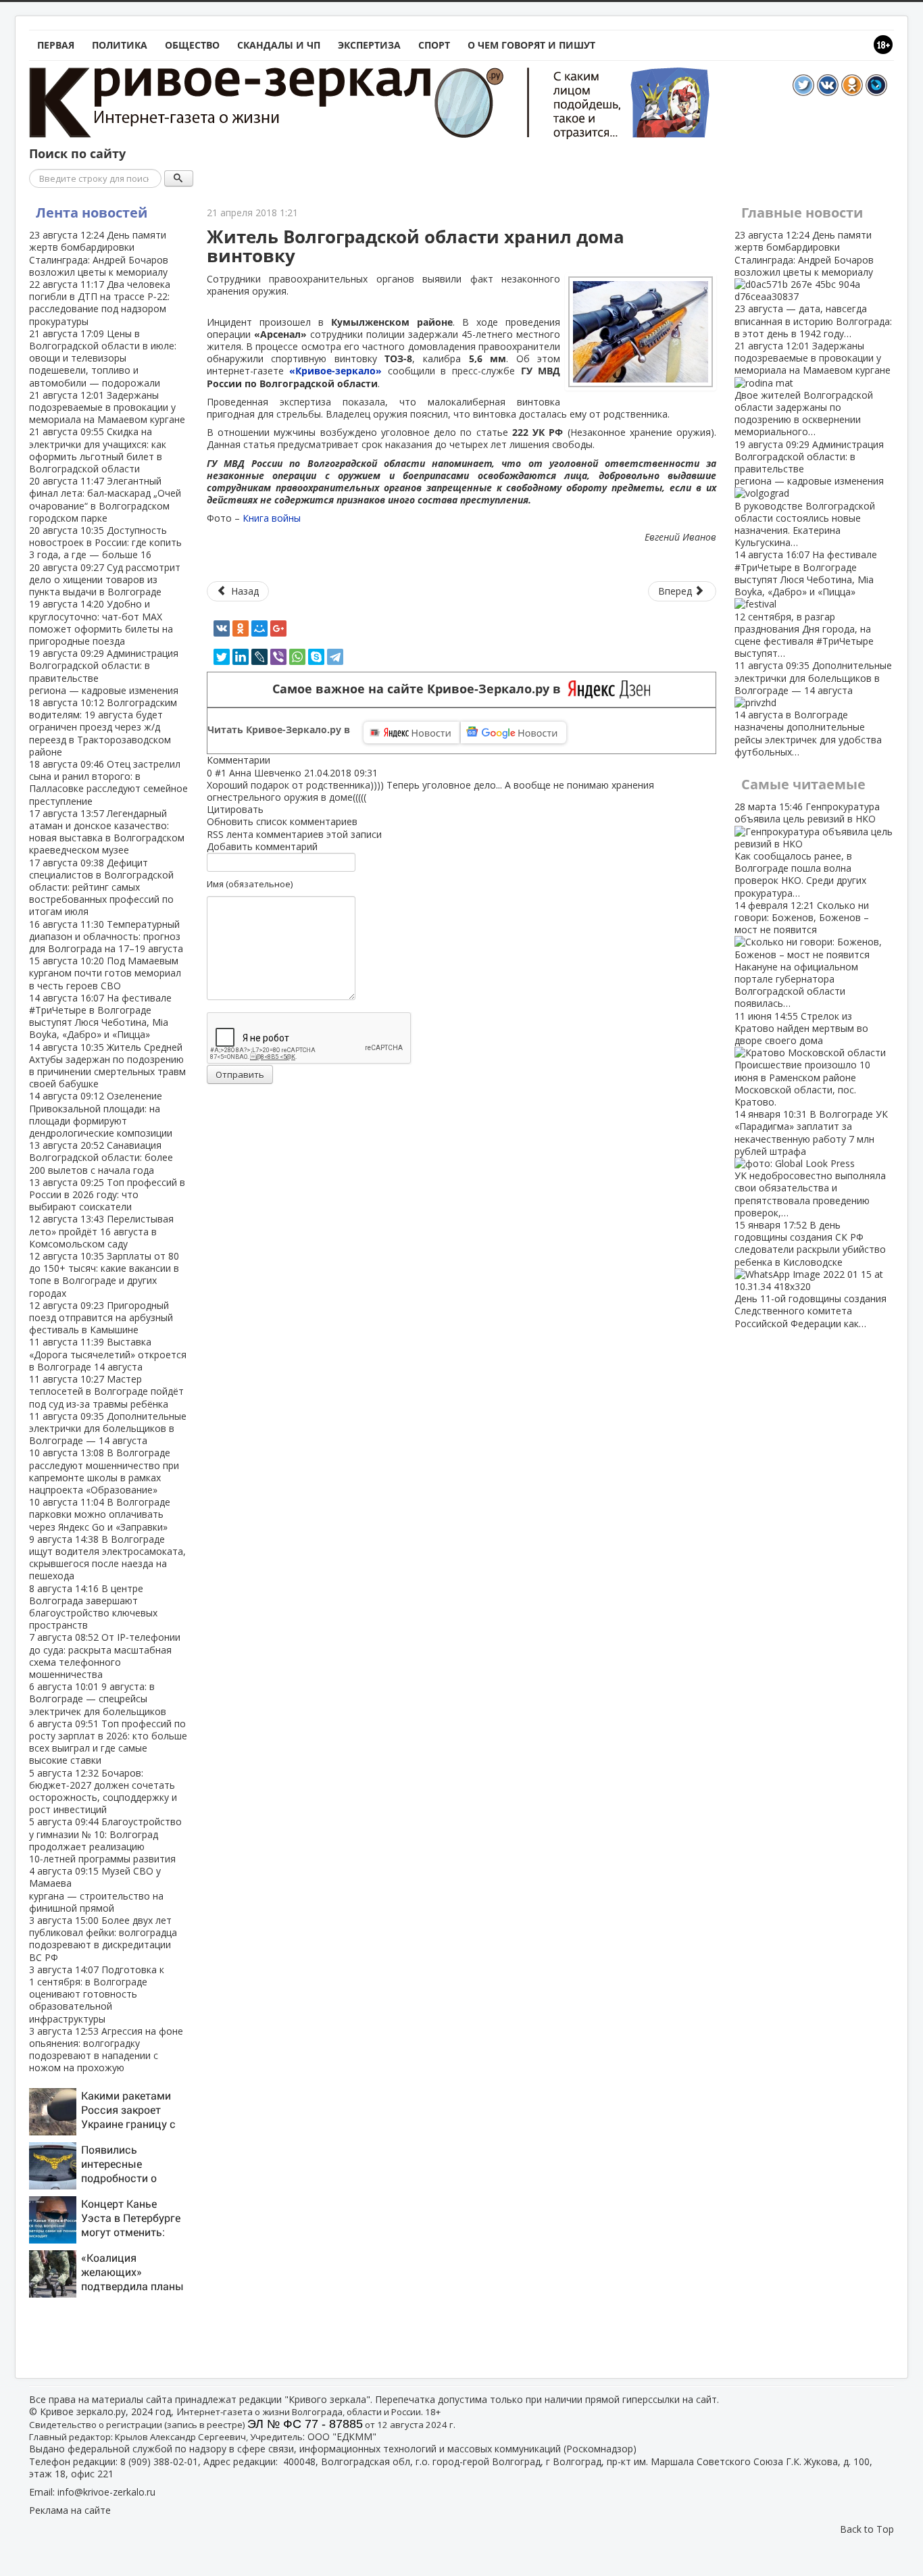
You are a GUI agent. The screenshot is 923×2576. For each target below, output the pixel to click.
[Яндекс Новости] (411, 733)
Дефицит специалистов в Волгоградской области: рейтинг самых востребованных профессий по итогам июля (101, 887)
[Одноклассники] (241, 628)
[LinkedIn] (241, 657)
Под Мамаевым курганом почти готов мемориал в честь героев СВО (105, 973)
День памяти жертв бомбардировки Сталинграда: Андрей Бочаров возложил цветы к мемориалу (99, 253)
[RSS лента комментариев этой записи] (274, 760)
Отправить (240, 1074)
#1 (221, 773)
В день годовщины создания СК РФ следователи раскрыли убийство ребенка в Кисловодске (810, 1274)
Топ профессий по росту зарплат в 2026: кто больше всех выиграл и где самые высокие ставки (108, 1742)
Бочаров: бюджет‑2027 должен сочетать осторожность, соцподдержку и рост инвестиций (103, 1791)
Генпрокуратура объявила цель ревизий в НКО (807, 849)
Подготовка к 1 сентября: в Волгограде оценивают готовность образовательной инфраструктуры (97, 1994)
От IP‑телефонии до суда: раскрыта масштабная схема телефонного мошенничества (105, 1656)
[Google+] (278, 628)
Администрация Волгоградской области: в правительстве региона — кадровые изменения (104, 672)
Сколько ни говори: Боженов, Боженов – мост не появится (802, 955)
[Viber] (278, 657)
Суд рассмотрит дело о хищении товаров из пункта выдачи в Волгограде (105, 579)
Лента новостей (92, 213)
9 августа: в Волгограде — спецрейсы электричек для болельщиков (98, 1699)
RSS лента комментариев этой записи (294, 834)
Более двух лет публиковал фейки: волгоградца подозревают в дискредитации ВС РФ (103, 1939)
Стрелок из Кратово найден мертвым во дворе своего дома (802, 1059)
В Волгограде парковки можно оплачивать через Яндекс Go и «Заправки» (100, 1514)
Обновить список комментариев (282, 821)
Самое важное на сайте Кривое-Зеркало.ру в (420, 689)
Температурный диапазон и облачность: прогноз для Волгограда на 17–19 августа (106, 936)
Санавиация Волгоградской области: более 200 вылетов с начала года (101, 1157)
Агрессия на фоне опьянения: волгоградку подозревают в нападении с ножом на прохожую (106, 2050)
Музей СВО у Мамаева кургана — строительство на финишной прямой (96, 1889)
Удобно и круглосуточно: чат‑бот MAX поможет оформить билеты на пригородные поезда (101, 622)
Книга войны (272, 518)
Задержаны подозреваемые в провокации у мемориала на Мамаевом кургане (107, 407)
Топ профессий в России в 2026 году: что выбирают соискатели (107, 1194)
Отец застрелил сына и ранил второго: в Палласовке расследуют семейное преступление (108, 783)
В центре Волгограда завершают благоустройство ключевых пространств (93, 1607)
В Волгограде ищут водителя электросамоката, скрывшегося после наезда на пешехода (107, 1558)
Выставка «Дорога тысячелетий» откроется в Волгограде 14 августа (108, 1354)
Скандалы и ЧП (279, 45)
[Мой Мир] (259, 628)
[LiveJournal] (259, 657)
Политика (120, 45)
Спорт (434, 45)
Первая (56, 45)
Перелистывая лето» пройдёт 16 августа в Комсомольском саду (101, 1231)
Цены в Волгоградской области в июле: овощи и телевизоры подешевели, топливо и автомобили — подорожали (103, 358)
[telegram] (335, 657)
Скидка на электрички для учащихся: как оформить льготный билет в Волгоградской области (98, 450)
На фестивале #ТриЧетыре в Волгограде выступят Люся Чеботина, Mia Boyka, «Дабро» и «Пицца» (100, 1016)
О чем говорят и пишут (531, 45)
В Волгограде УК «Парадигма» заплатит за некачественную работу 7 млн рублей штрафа (811, 1163)
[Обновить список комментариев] (277, 760)
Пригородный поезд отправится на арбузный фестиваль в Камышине (101, 1317)
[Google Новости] (514, 733)
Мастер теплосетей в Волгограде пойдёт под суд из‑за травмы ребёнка (106, 1391)
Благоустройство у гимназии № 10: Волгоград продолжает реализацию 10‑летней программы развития (105, 1840)
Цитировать (235, 809)
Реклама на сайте (70, 2510)
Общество (192, 45)
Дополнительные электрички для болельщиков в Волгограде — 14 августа (108, 1428)
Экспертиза (369, 45)
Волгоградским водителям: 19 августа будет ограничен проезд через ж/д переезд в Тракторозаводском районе (103, 727)
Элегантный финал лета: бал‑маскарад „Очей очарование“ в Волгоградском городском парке (105, 499)
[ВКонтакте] (222, 628)
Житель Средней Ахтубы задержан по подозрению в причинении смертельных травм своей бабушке (107, 1066)
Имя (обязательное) (250, 884)
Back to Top (867, 2529)
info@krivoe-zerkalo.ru (106, 2492)
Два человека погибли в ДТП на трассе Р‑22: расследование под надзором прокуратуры (100, 303)
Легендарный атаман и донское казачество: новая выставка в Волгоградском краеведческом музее (107, 832)
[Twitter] (222, 657)
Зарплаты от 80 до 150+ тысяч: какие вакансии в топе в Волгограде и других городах (104, 1274)
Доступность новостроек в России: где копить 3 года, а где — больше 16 (105, 542)
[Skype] (316, 657)
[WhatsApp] (297, 657)
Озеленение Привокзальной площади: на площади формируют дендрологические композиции (101, 1114)
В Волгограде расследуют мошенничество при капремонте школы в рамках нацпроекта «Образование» (104, 1471)
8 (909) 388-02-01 (159, 2461)
